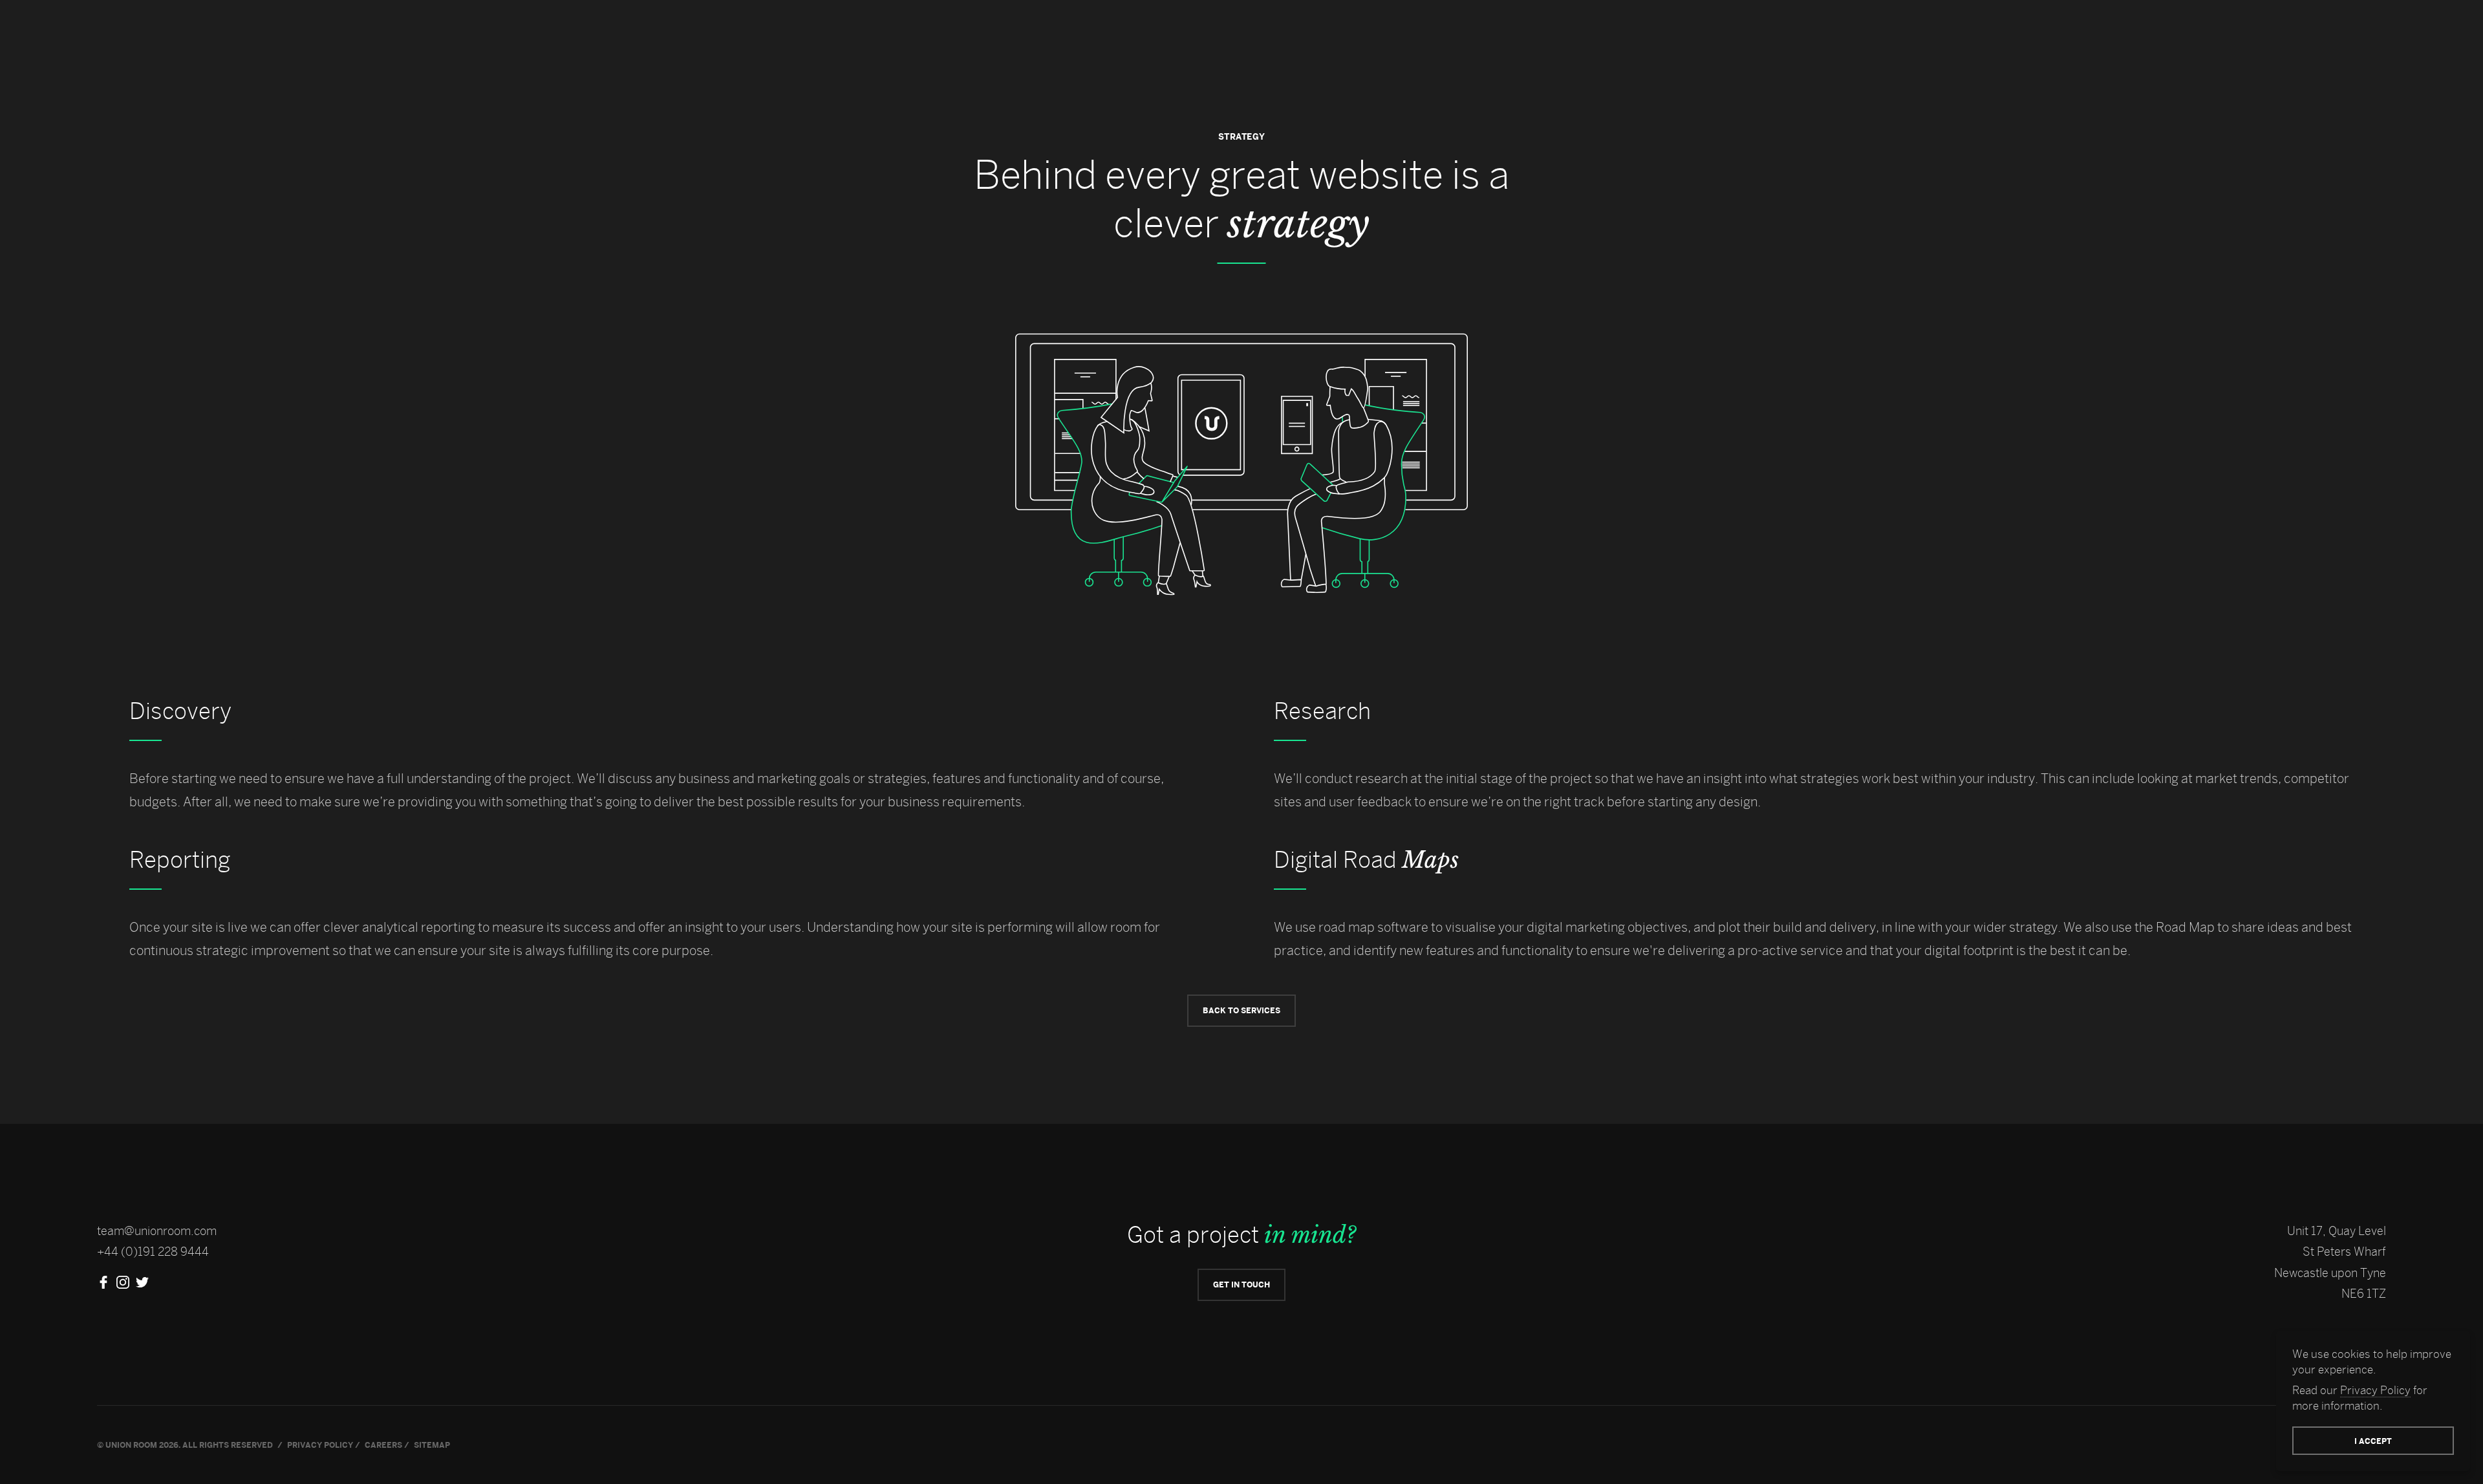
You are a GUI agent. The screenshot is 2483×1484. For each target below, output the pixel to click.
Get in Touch (1241, 1285)
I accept (2373, 1441)
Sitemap (432, 1445)
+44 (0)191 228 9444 (153, 1252)
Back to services (1241, 1010)
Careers (383, 1445)
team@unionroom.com (157, 1231)
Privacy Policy (2375, 1390)
